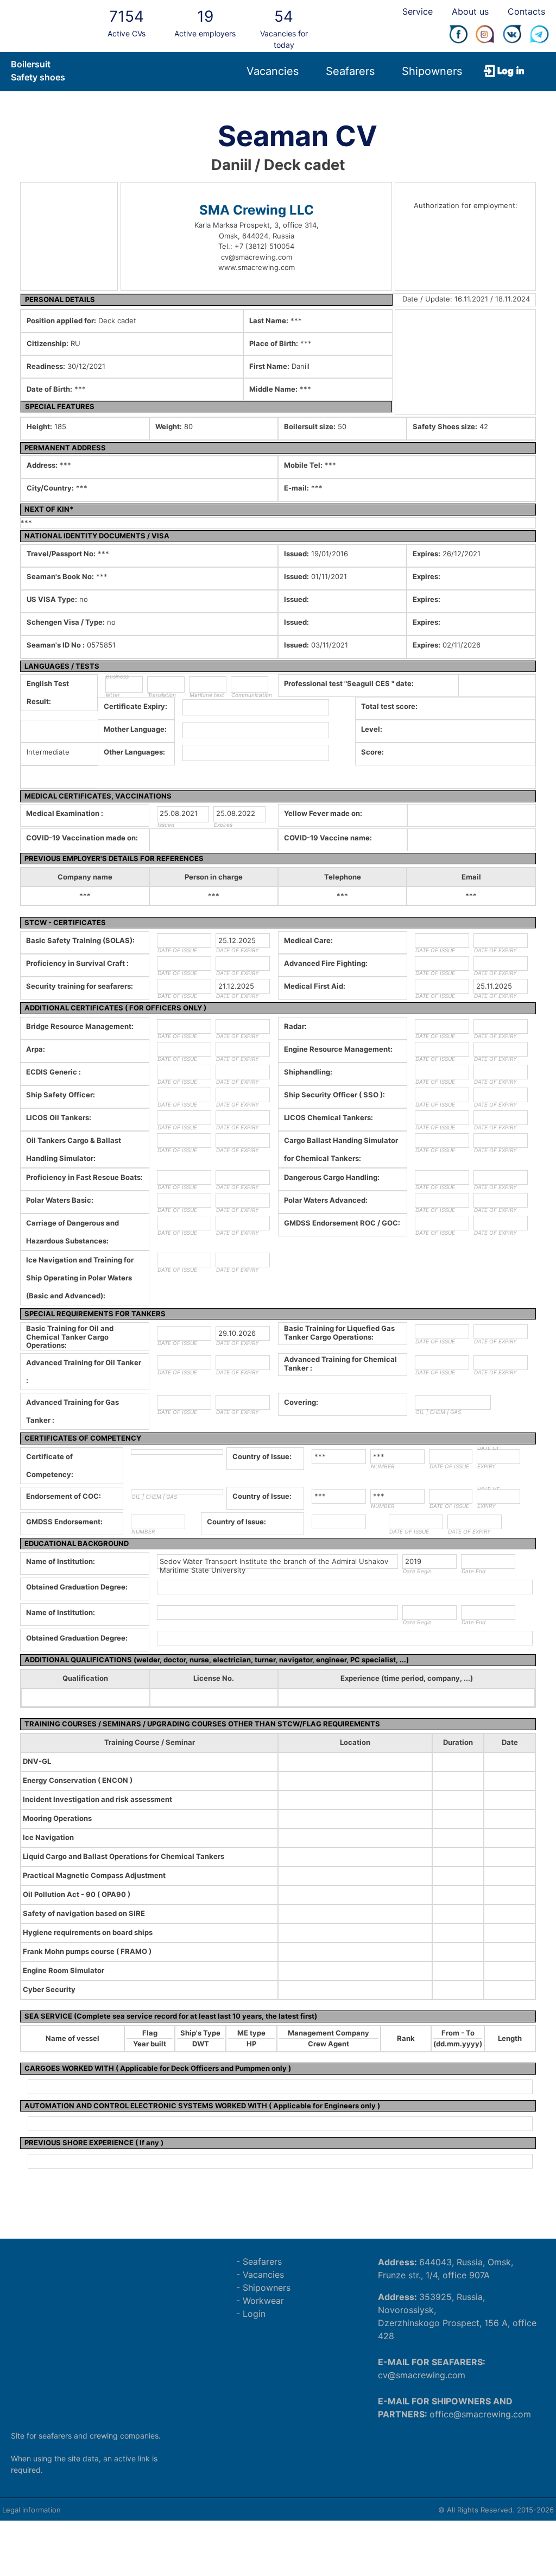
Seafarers (350, 71)
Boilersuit (31, 64)
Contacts (526, 11)
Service (418, 11)
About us (470, 11)
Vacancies (273, 71)
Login (254, 2314)
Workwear (263, 2301)
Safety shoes (38, 77)
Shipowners (432, 71)
